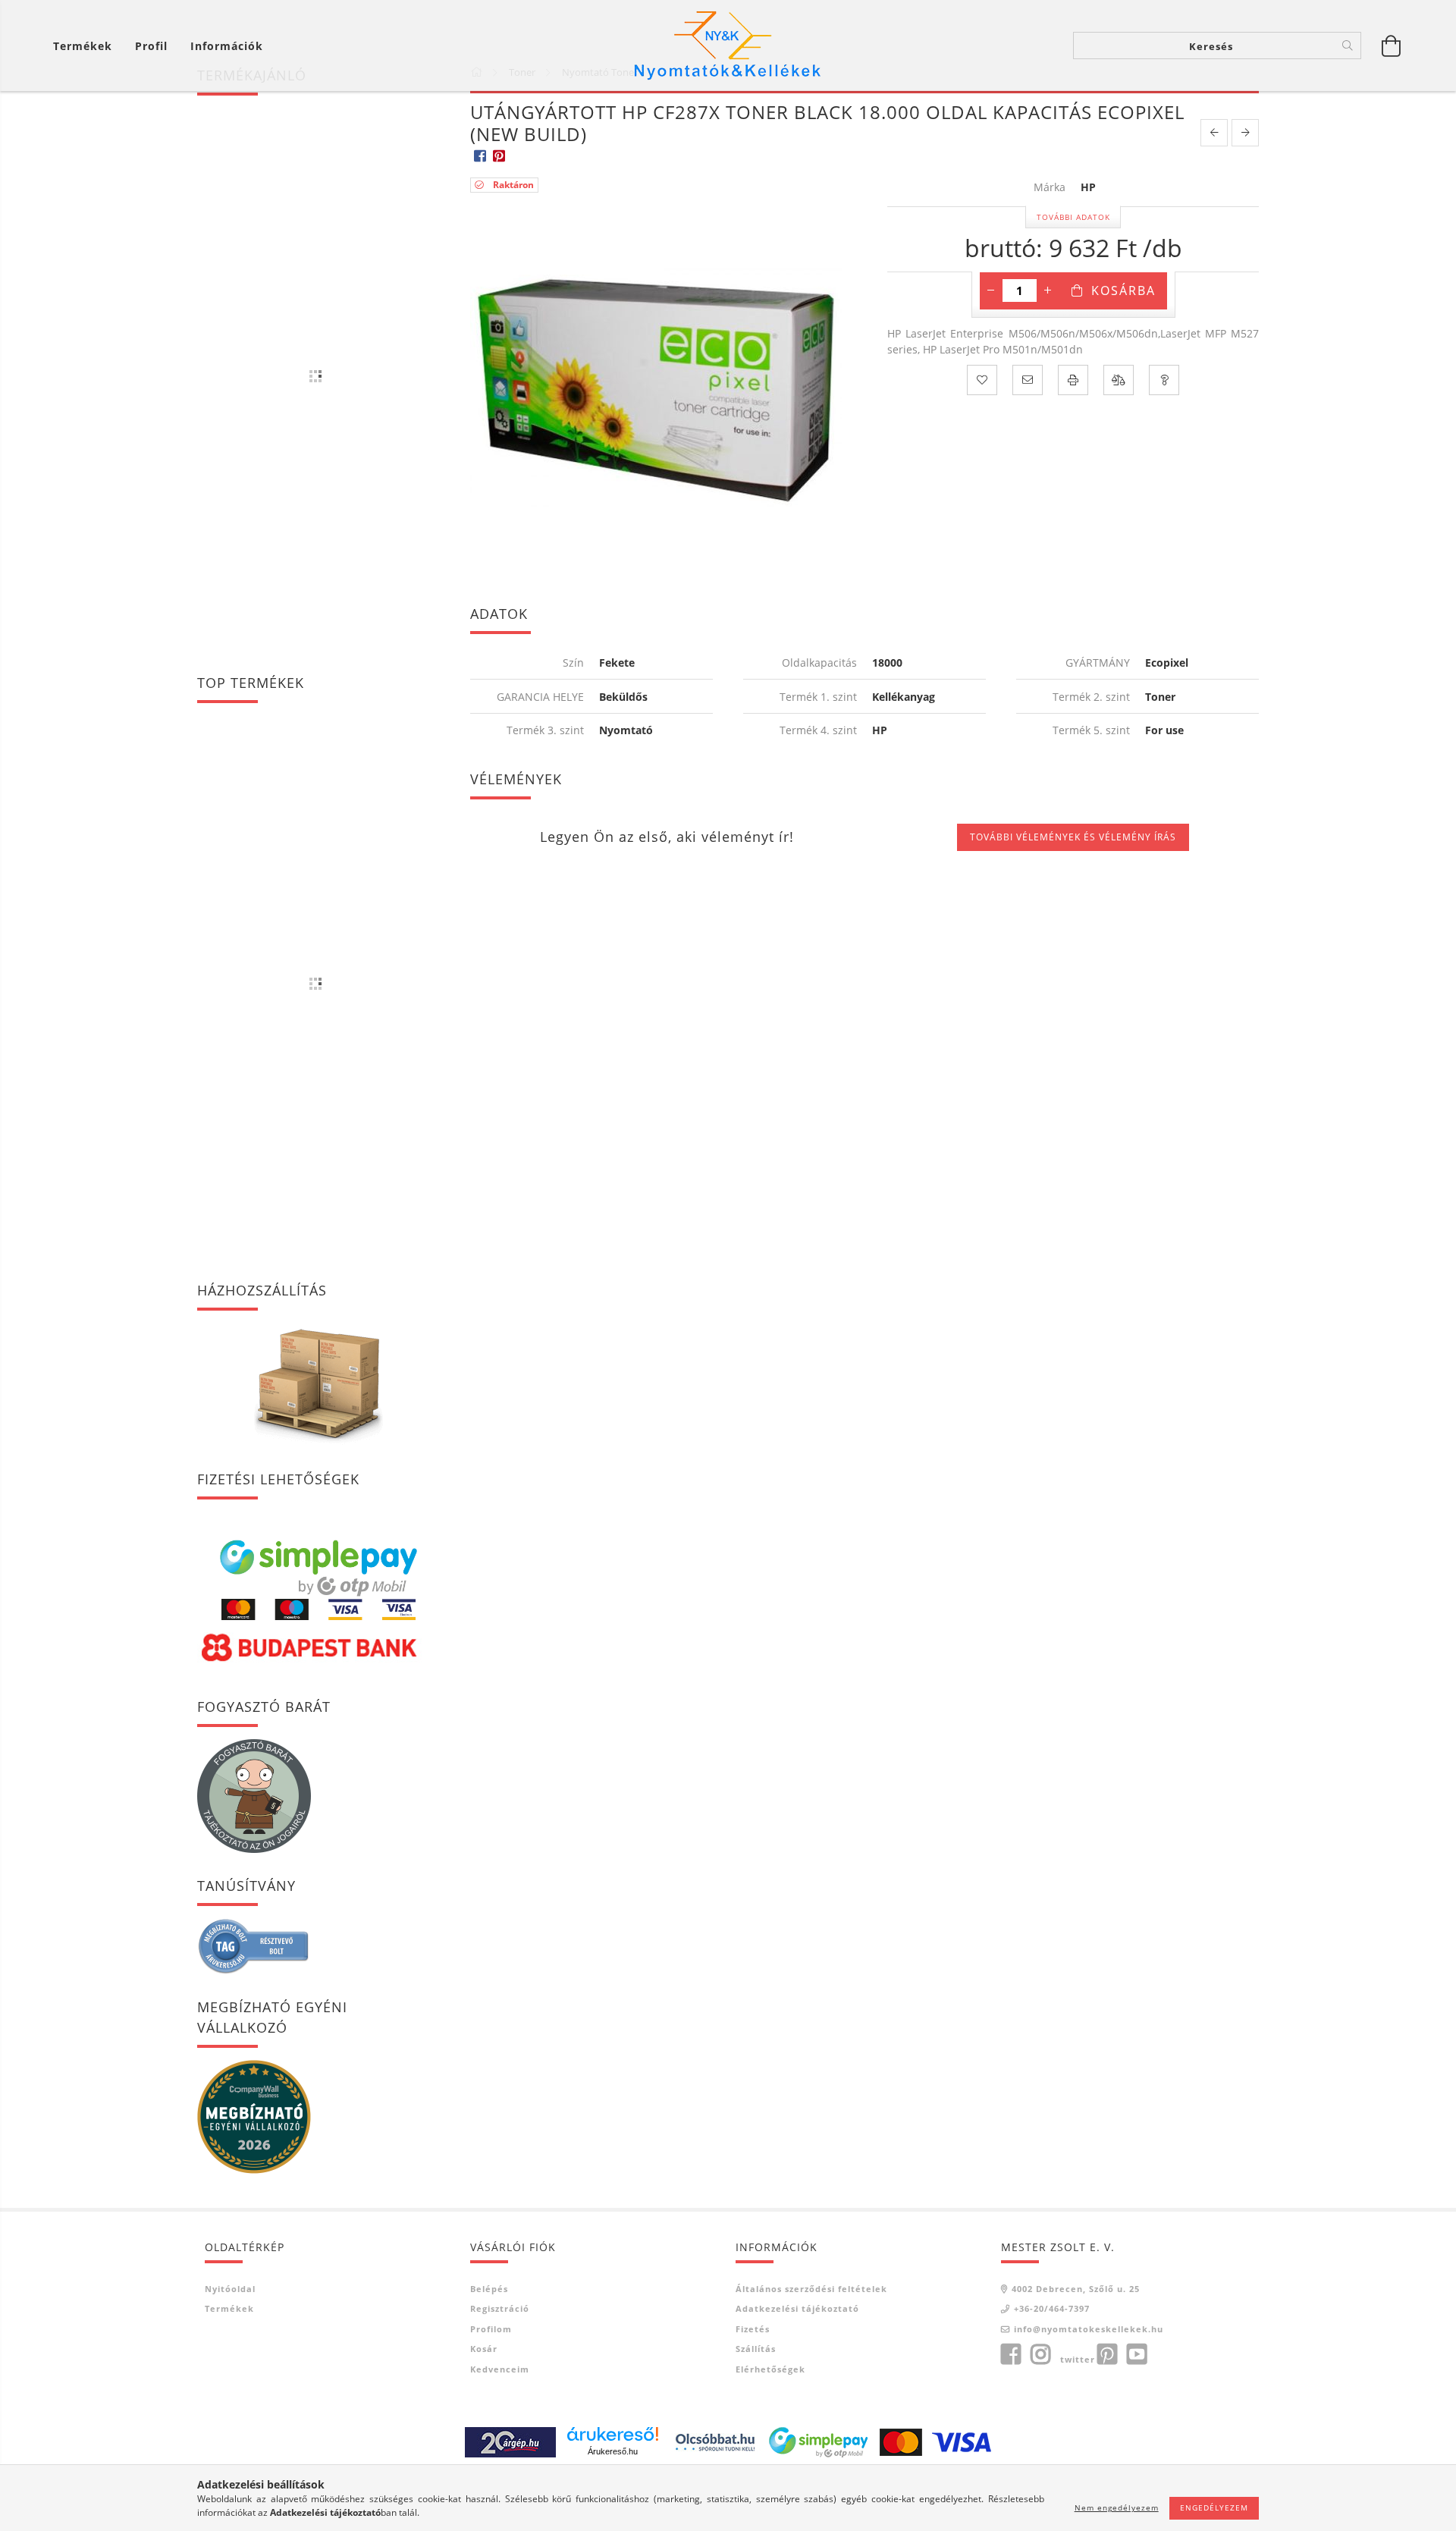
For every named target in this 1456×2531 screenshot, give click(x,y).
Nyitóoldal (230, 2289)
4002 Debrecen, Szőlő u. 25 (1076, 2289)
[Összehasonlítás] (1119, 380)
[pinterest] (499, 155)
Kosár (484, 2349)
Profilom (491, 2329)
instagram (1040, 2354)
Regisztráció (500, 2308)
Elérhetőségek (770, 2369)
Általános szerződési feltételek (811, 2289)
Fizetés (753, 2329)
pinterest (1107, 2354)
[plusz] (1048, 290)
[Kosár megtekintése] (1392, 46)
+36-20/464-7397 (1052, 2308)
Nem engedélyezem (1117, 2507)
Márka (1050, 188)
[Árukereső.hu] (613, 2434)
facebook (1011, 2354)
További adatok (1073, 217)
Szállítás (756, 2349)
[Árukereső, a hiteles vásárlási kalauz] (254, 1944)
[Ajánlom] (1028, 380)
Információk (227, 46)
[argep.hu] (510, 2440)
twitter (1078, 2359)
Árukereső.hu (613, 2451)
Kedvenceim (500, 2369)
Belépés (489, 2289)
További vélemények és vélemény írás (1073, 837)
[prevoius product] (1214, 133)
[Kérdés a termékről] (1164, 380)
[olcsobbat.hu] (715, 2440)
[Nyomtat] (1073, 380)
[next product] (1245, 133)
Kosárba (1123, 290)
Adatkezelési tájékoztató (797, 2308)
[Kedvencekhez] (982, 380)
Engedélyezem (1214, 2507)
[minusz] (991, 290)
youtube (1137, 2354)
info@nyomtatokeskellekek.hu (1089, 2329)
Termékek (229, 2308)
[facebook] (480, 155)
